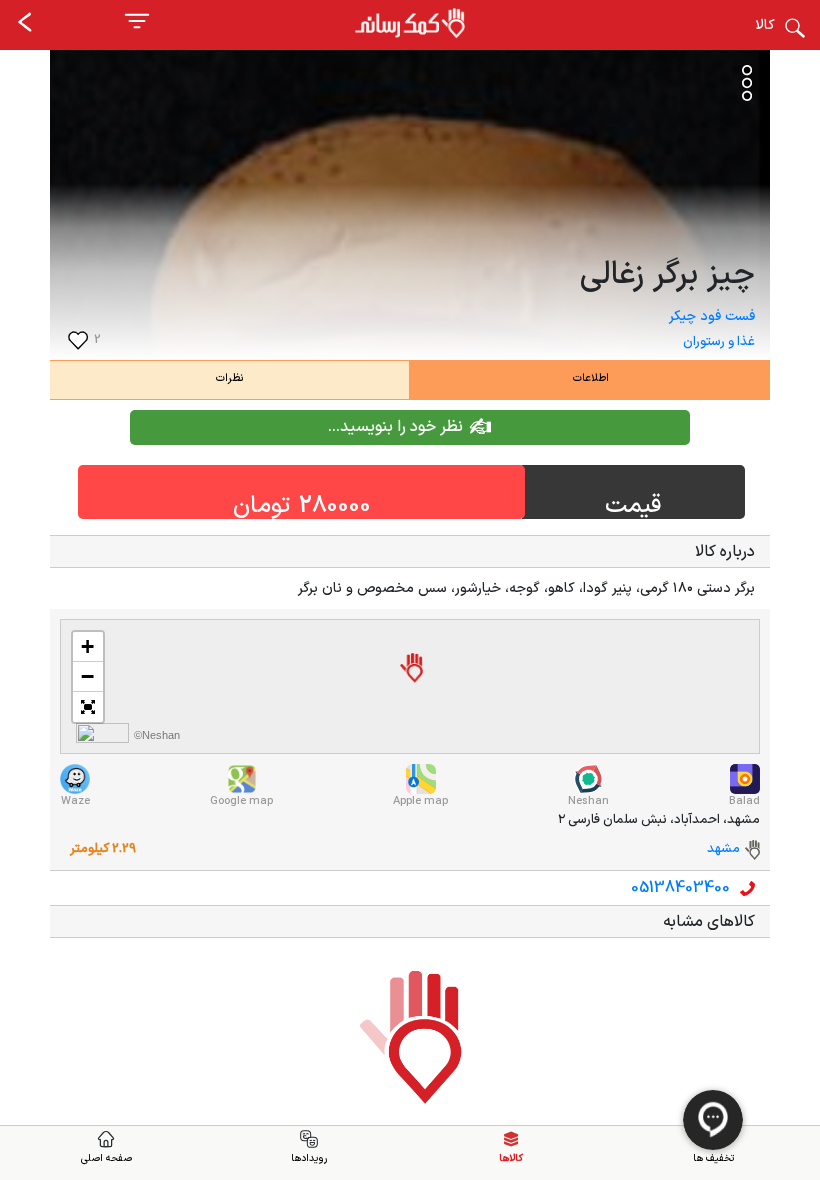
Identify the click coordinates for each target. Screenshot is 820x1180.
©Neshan (157, 735)
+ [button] (87, 646)
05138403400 (680, 888)
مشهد (723, 849)
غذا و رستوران (719, 342)
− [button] (87, 676)
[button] (88, 707)
